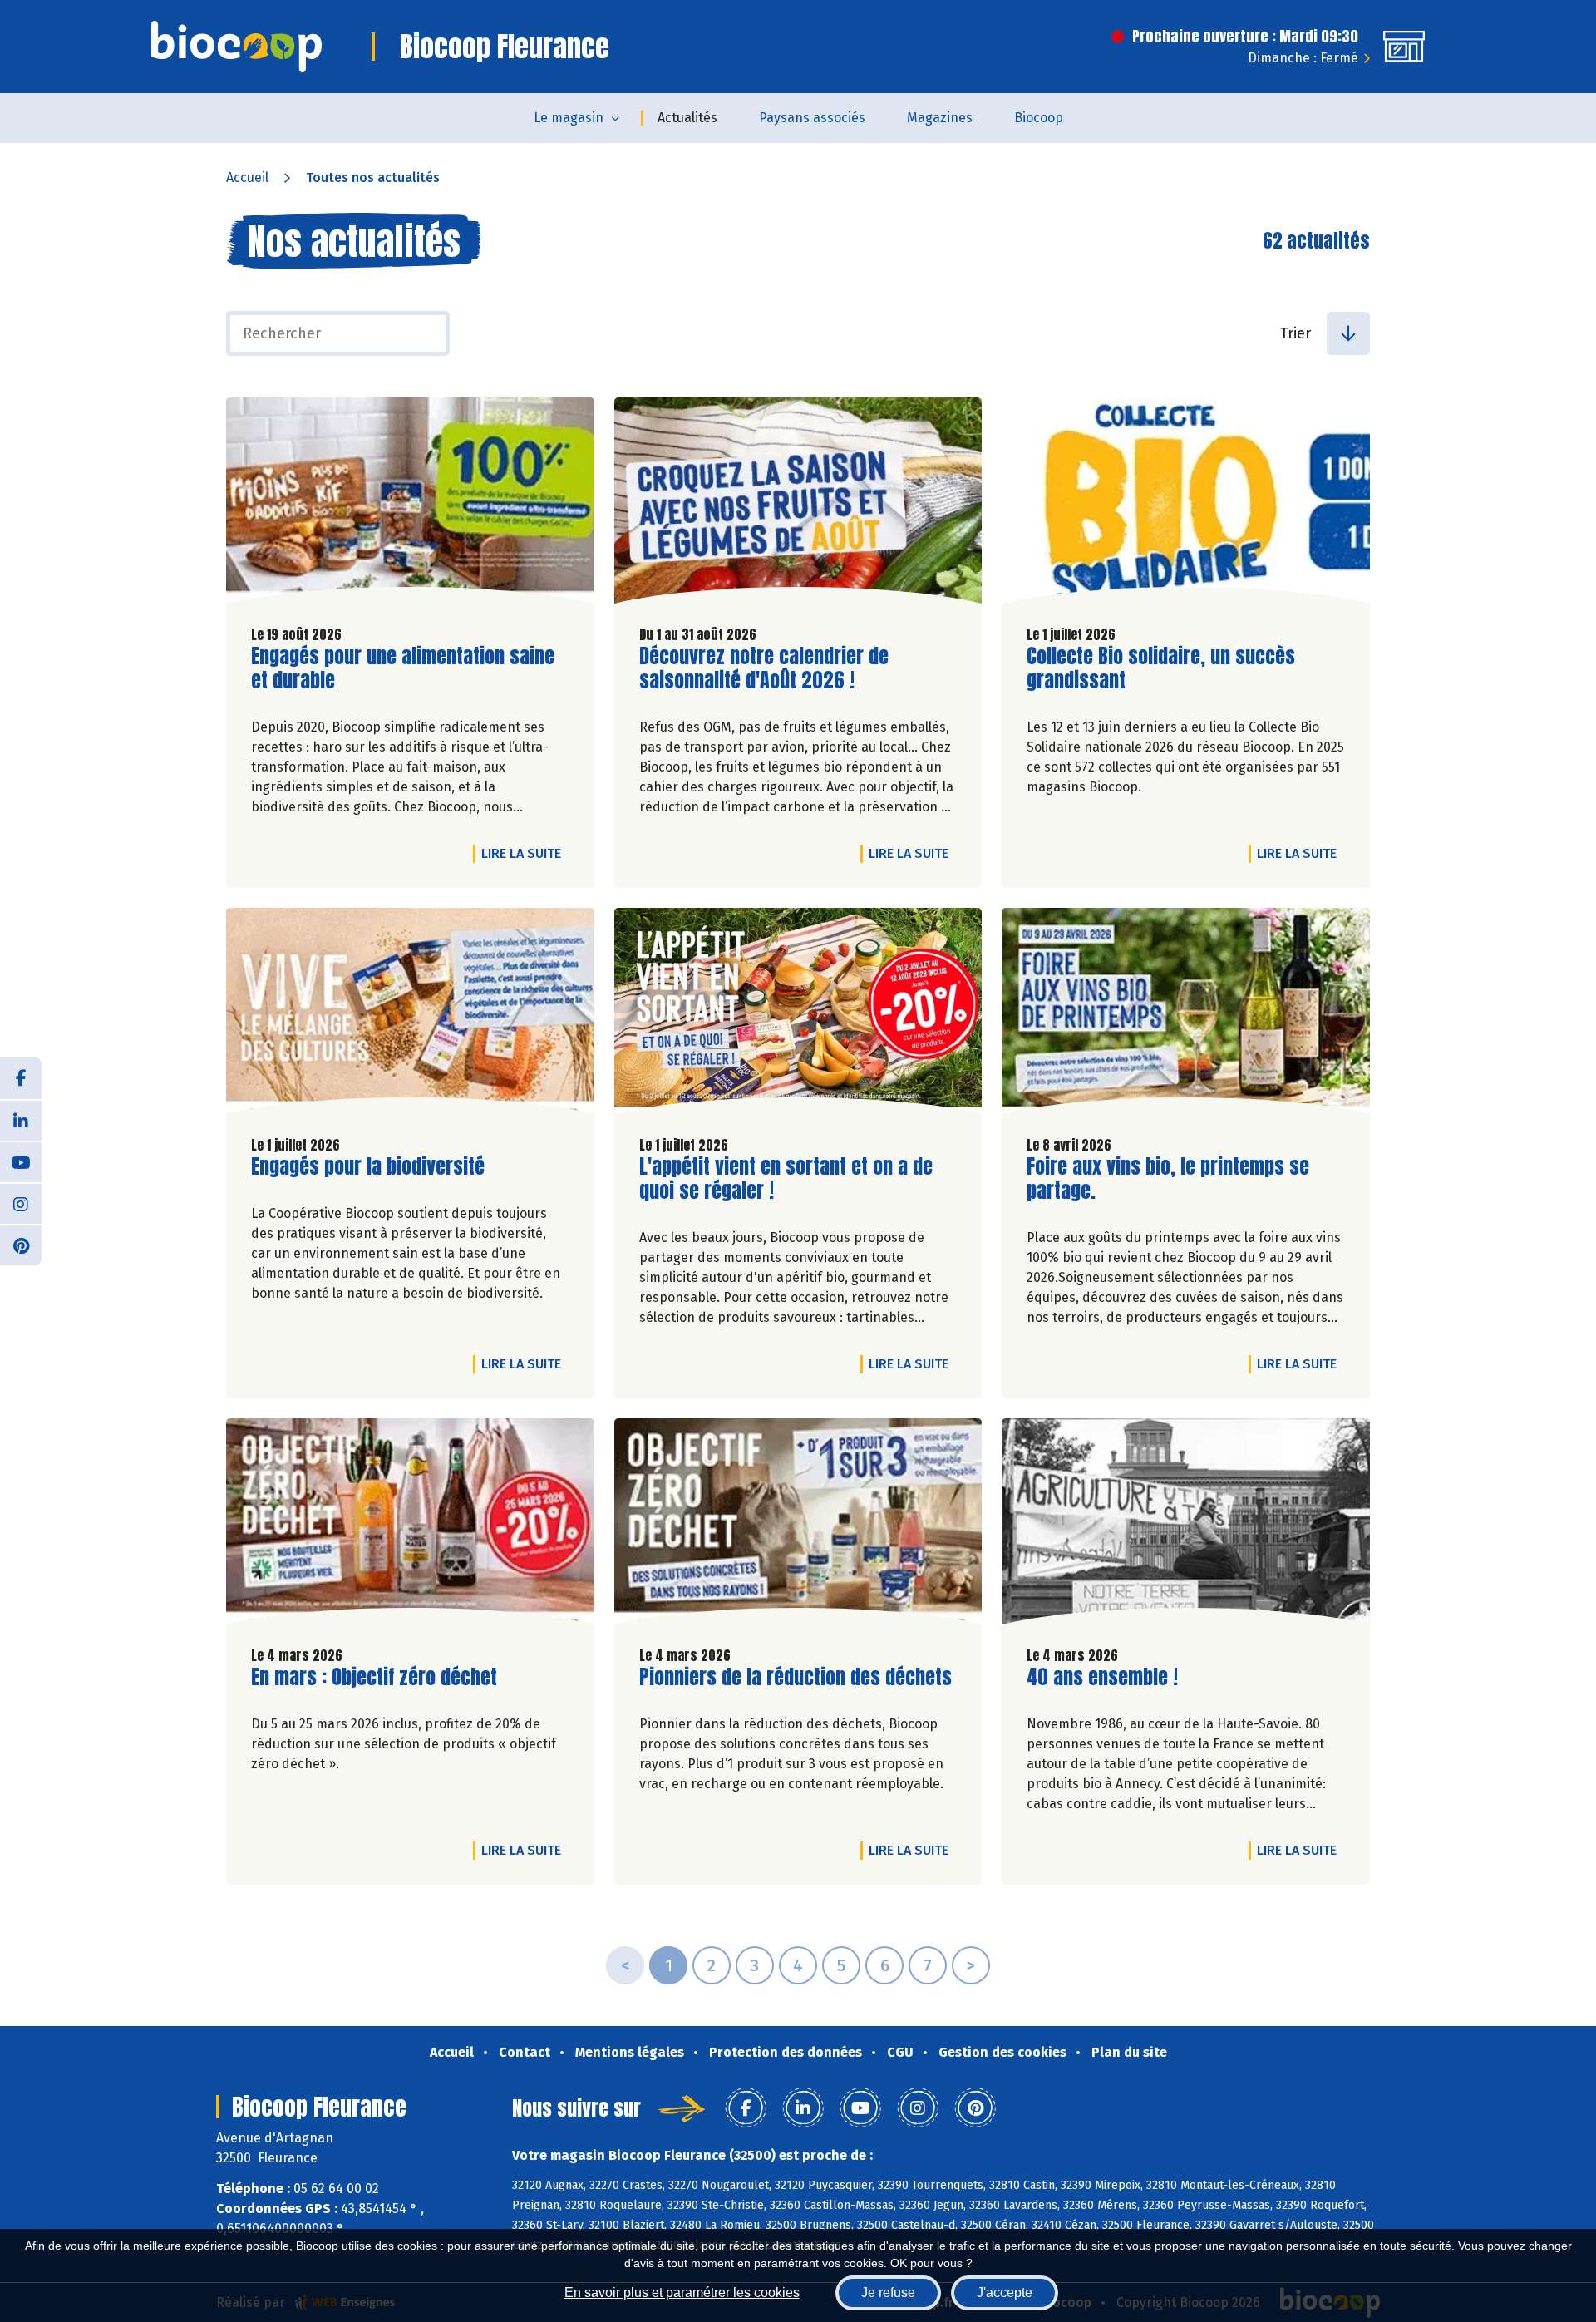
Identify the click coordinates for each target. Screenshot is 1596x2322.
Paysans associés (812, 118)
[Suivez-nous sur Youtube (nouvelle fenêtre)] (21, 1161)
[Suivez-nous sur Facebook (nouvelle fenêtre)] (21, 1078)
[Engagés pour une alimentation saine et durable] (410, 505)
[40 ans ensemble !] (1186, 1526)
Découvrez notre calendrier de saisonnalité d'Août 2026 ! (764, 668)
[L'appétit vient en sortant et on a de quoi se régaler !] (798, 1015)
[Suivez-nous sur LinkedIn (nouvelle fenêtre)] (21, 1120)
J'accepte (1005, 2292)
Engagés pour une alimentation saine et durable (403, 668)
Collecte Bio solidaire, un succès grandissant (1161, 668)
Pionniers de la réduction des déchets (796, 1677)
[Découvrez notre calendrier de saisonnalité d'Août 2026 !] (798, 505)
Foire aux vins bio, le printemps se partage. (1168, 1179)
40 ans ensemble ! (1102, 1677)
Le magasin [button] (569, 118)
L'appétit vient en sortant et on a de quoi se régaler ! (786, 1179)
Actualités (687, 118)
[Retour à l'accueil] (236, 47)
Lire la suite (525, 853)
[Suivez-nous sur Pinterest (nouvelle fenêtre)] (21, 1245)
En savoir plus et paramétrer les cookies (682, 2292)
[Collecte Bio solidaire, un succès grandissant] (1186, 505)
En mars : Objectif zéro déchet (374, 1677)
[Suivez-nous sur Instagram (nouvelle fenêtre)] (21, 1203)
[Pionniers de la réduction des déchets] (798, 1526)
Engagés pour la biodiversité (368, 1167)
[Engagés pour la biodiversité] (410, 1015)
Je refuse (888, 2292)
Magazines (940, 118)
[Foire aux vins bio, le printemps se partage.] (1186, 1015)
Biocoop (1039, 118)
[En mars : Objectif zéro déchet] (410, 1526)
